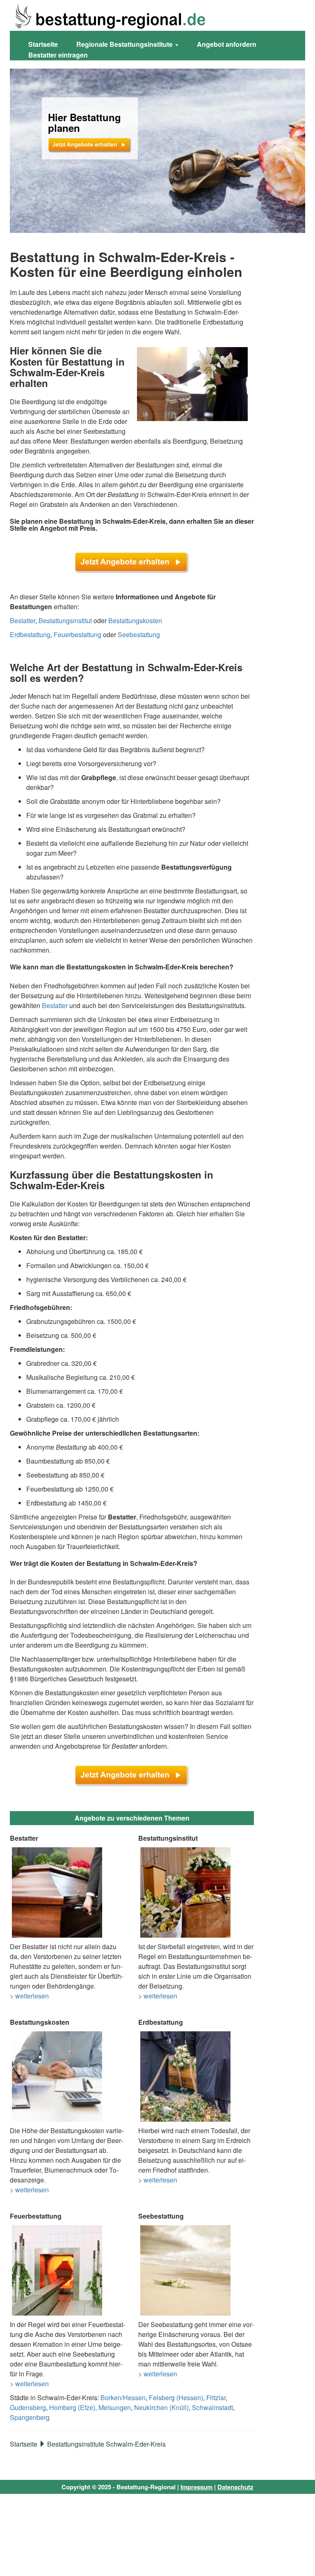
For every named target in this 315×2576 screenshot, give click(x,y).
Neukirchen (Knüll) (161, 2407)
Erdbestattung (30, 634)
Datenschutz (235, 2487)
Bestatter (23, 620)
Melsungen (115, 2407)
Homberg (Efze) (72, 2407)
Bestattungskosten (135, 620)
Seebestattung (139, 634)
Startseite (43, 44)
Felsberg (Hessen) (176, 2398)
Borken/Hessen (123, 2398)
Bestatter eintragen (58, 55)
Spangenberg (30, 2417)
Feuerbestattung (78, 634)
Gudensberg (28, 2407)
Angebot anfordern (227, 44)
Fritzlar (216, 2398)
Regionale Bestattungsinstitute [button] (125, 44)
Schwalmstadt (212, 2407)
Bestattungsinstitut (65, 620)
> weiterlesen (29, 1996)
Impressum (196, 2487)
